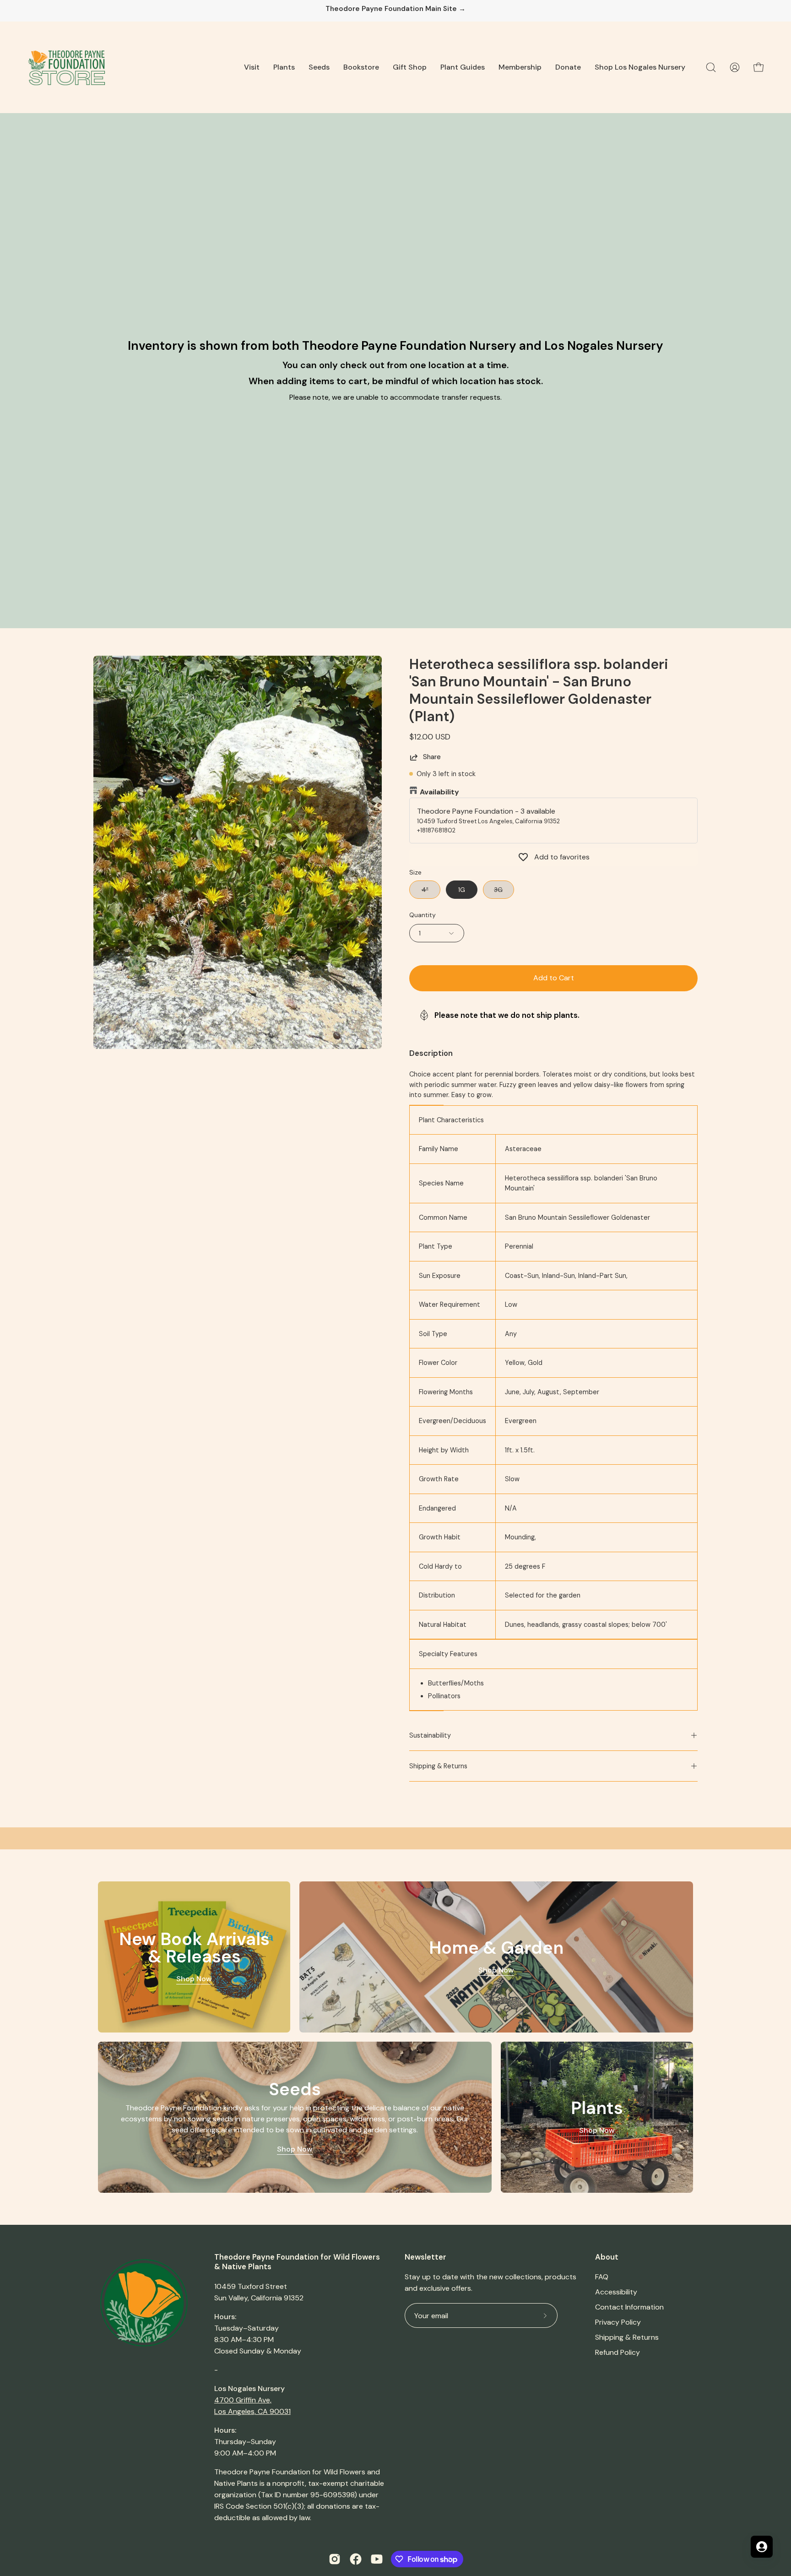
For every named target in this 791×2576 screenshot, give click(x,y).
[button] (252, 67)
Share (432, 757)
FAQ (602, 2277)
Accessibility (616, 2292)
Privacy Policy (618, 2322)
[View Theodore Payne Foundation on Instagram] (335, 2559)
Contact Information (629, 2307)
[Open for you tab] (762, 2547)
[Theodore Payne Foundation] (66, 67)
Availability (439, 792)
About (607, 2257)
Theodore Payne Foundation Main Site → (395, 9)
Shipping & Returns (438, 1766)
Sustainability (430, 1735)
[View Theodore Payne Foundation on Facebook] (356, 2559)
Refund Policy (618, 2352)
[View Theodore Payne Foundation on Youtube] (377, 2559)
